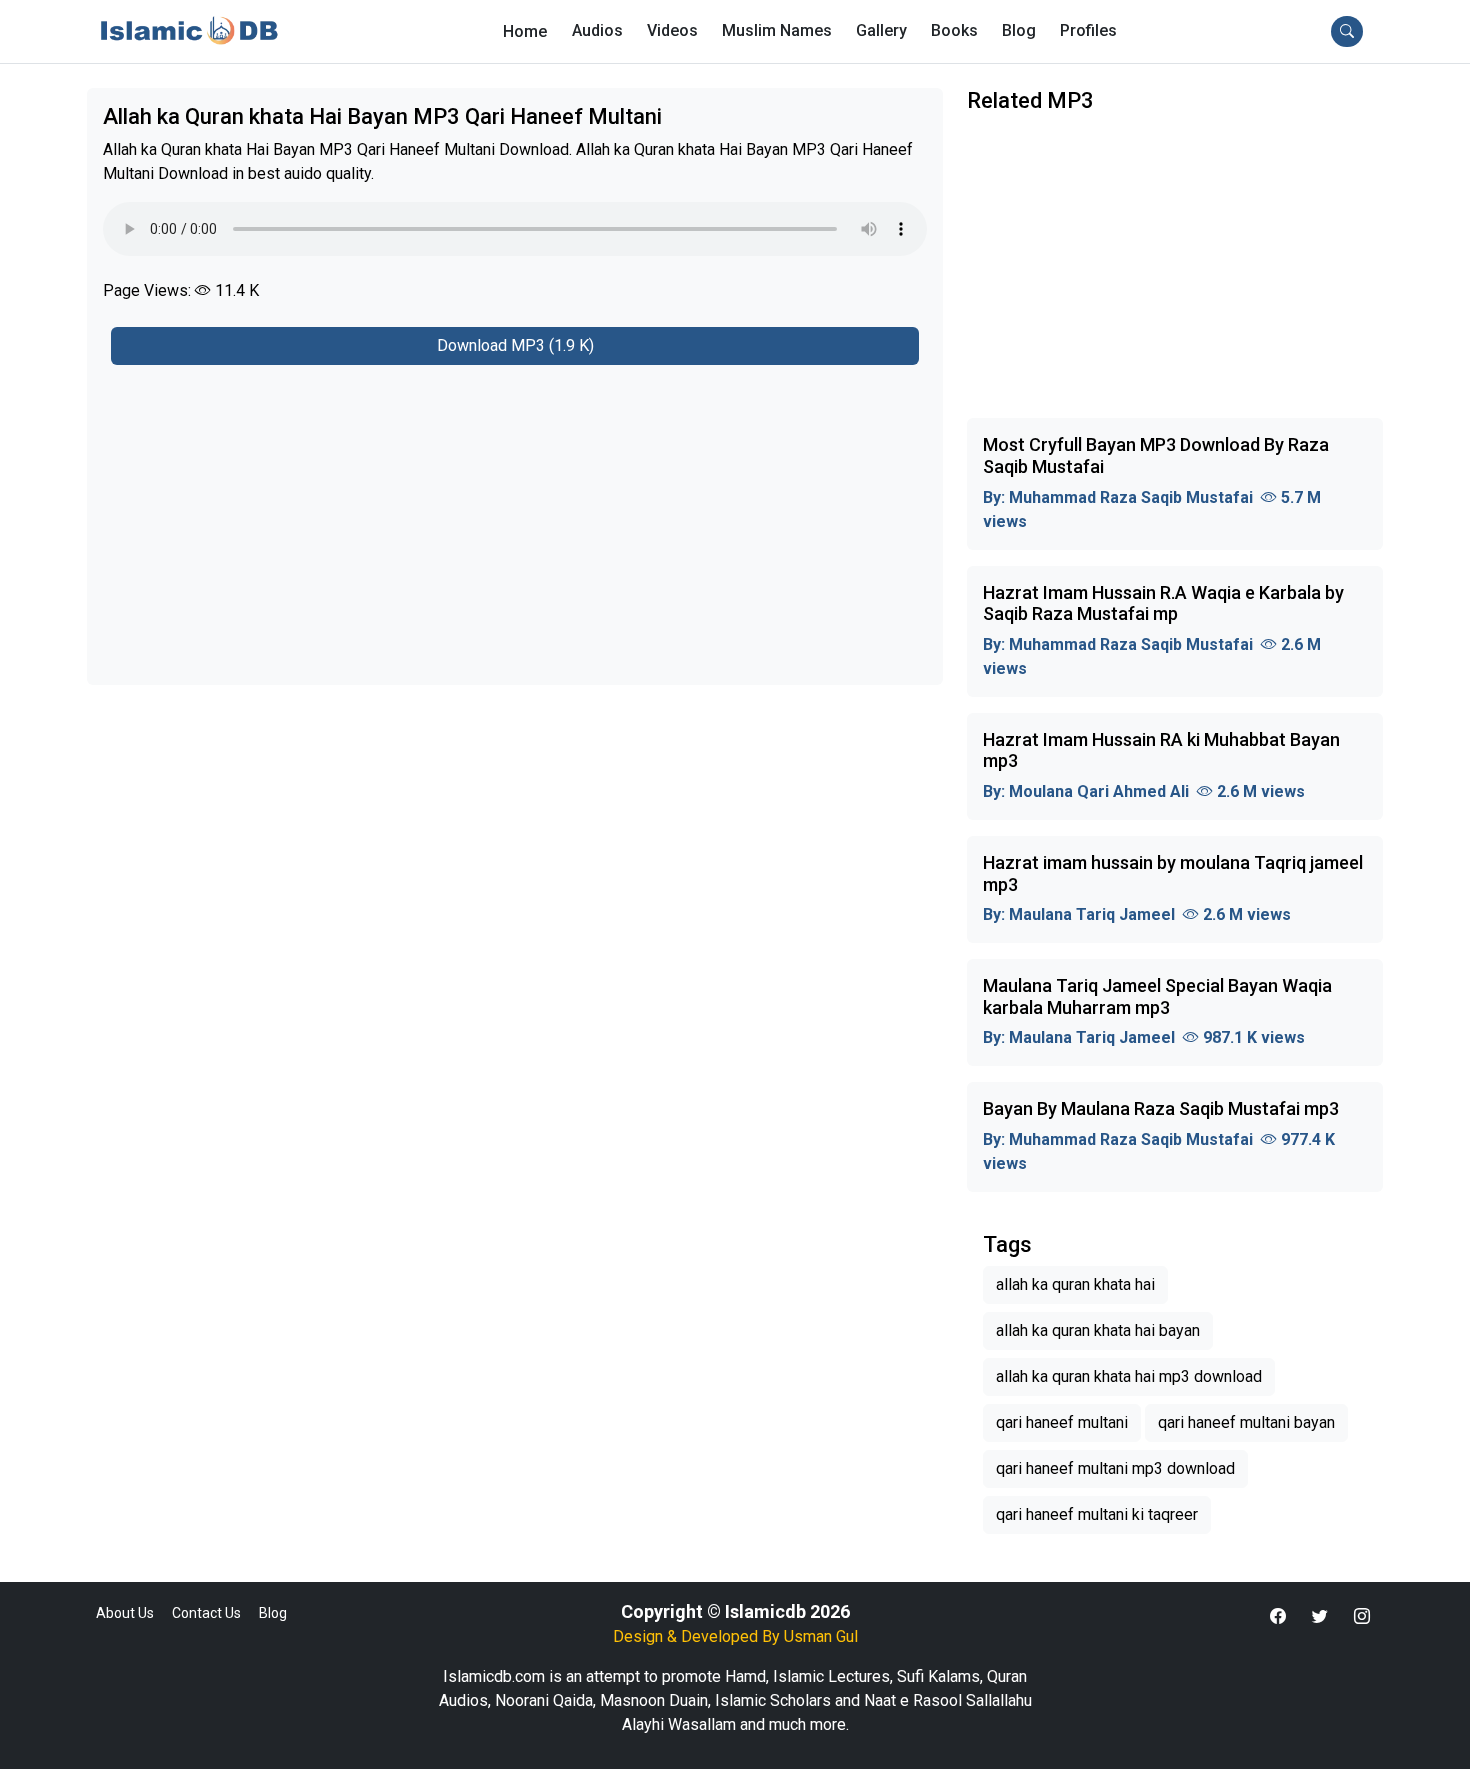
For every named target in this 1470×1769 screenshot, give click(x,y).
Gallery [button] (881, 30)
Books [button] (954, 30)
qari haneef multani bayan (1246, 1422)
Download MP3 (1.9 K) (515, 345)
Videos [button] (672, 30)
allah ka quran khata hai (1075, 1284)
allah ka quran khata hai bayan (1098, 1330)
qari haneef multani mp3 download (1115, 1468)
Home (525, 31)
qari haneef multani (1062, 1422)
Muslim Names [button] (777, 30)
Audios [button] (597, 30)
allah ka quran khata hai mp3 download (1129, 1376)
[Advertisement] (515, 513)
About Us (125, 1613)
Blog (273, 1613)
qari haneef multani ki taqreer (1097, 1514)
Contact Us (206, 1613)
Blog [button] (1019, 30)
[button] (1088, 31)
